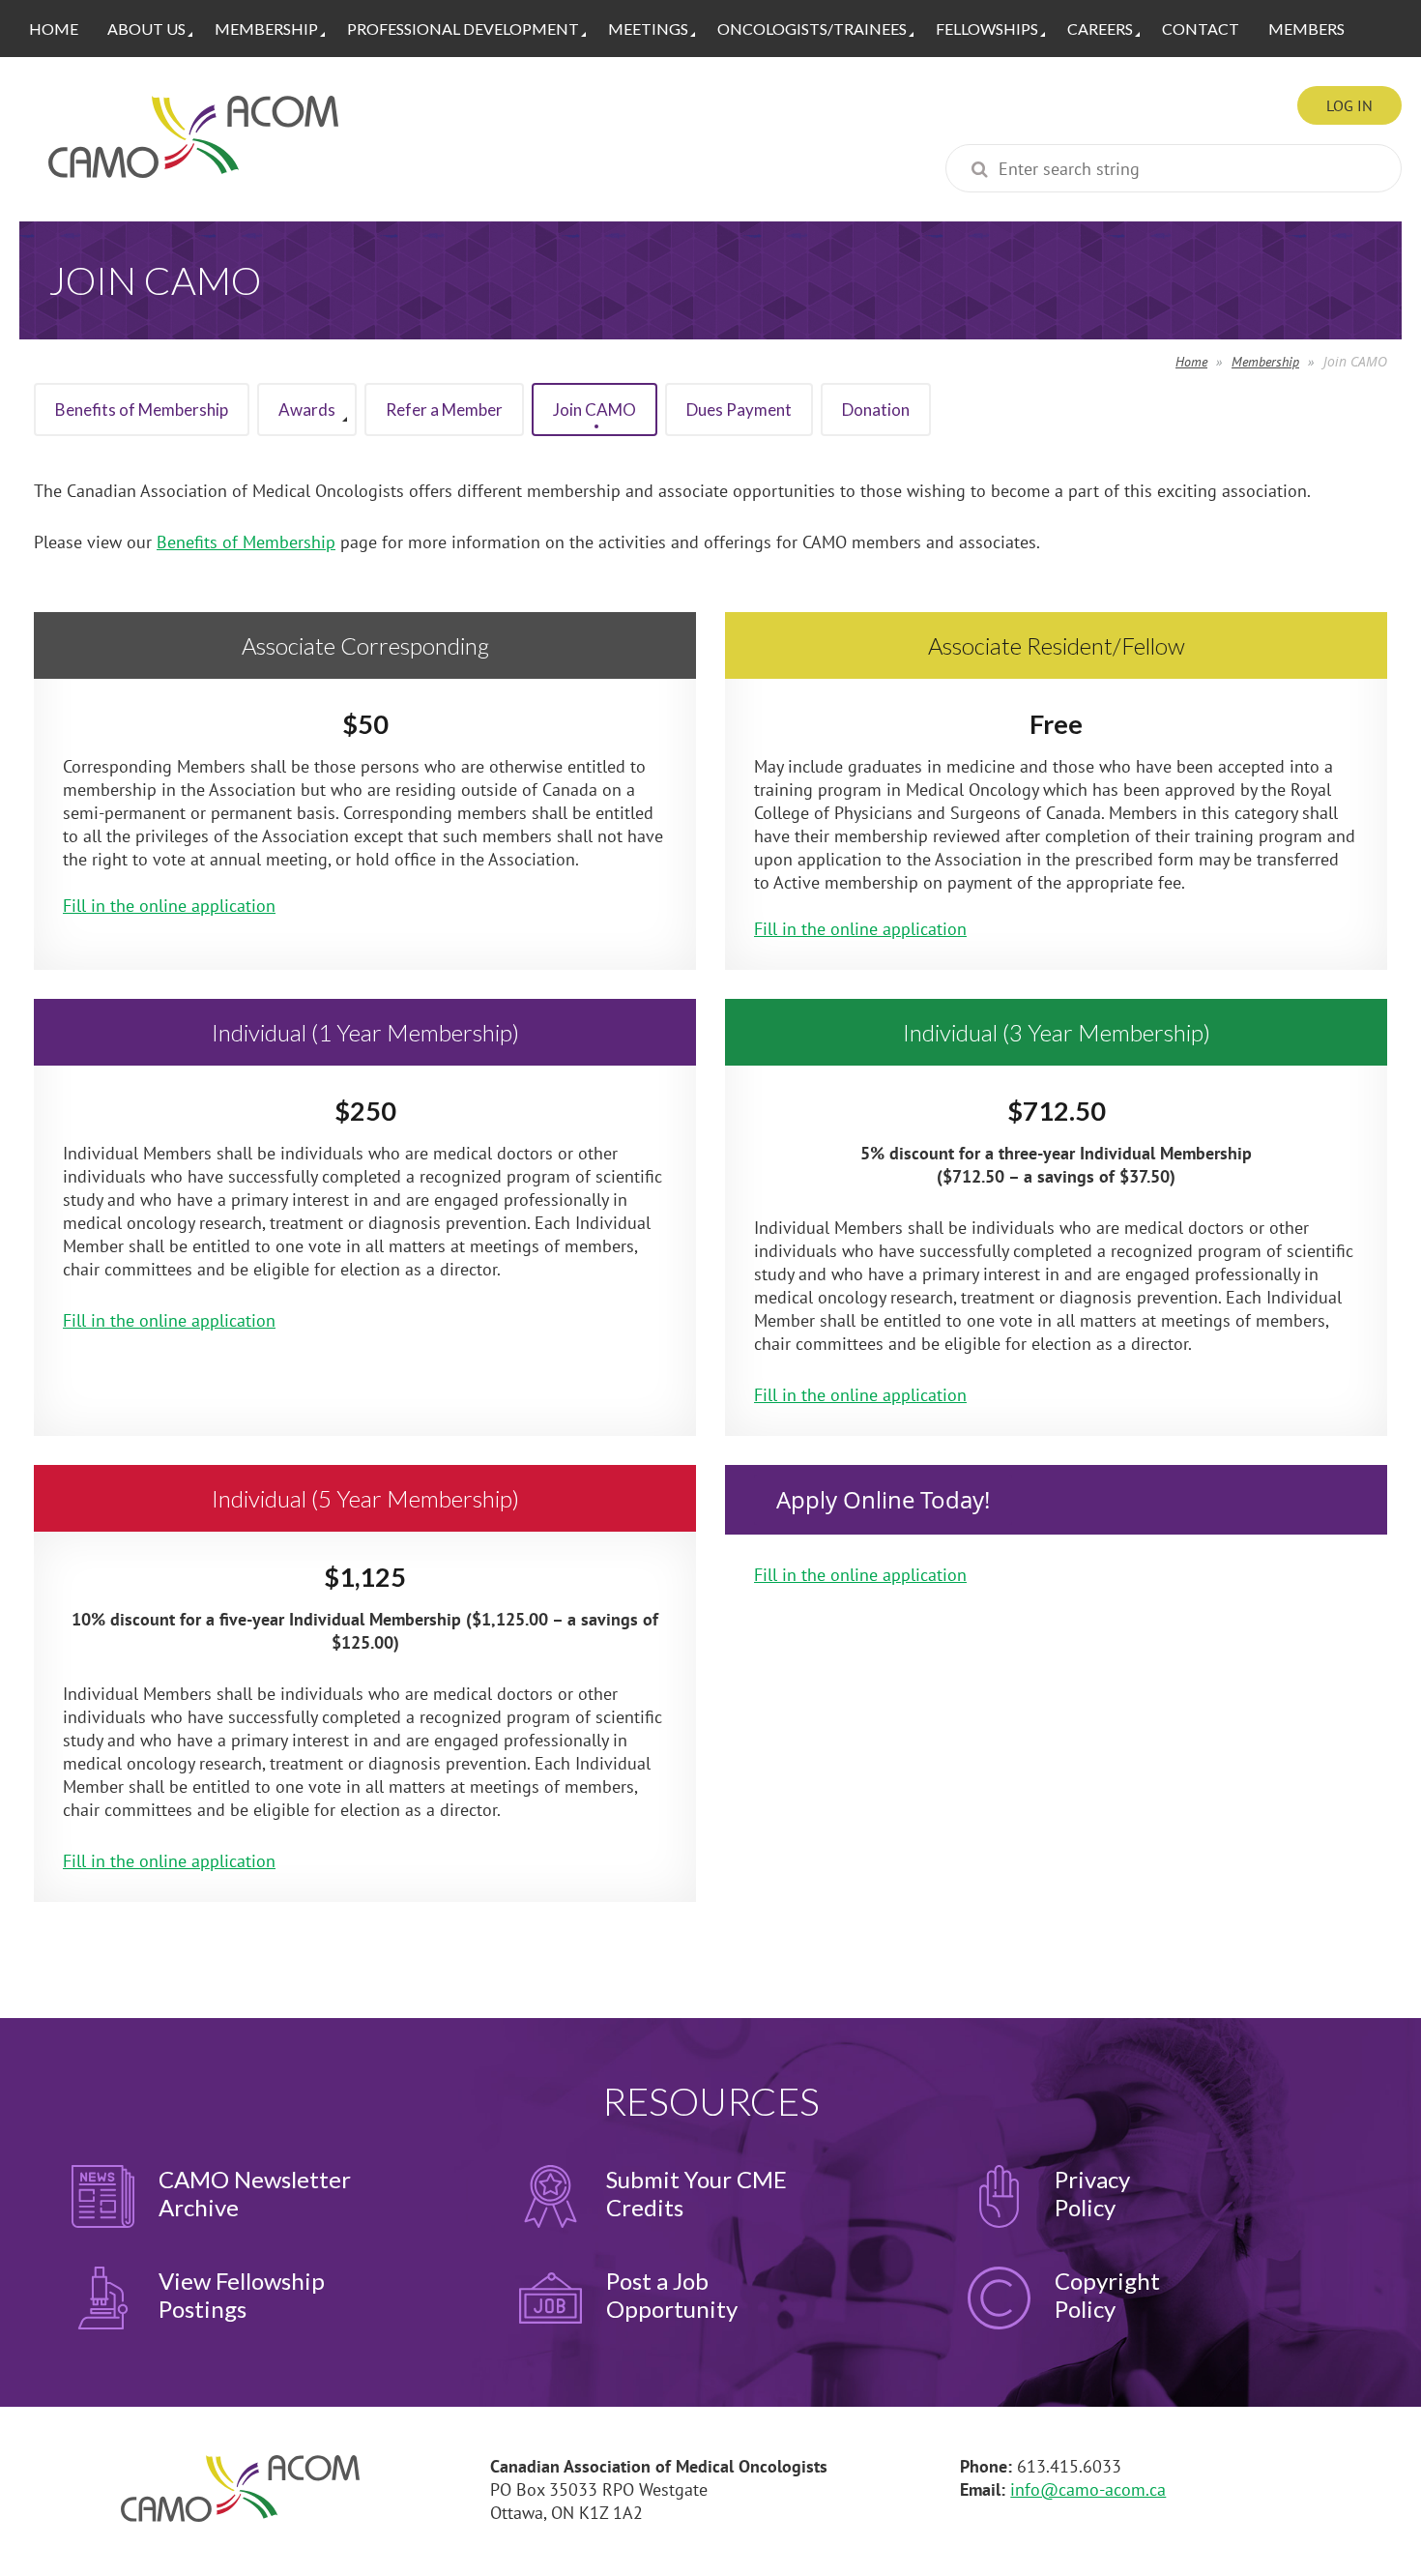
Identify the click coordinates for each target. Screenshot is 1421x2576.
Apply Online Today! (883, 1500)
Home (1191, 362)
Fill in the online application (169, 906)
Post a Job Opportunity (672, 2295)
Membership (1265, 362)
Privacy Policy (1092, 2193)
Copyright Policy (1107, 2295)
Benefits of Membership (246, 542)
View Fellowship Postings (242, 2295)
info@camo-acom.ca (1088, 2489)
